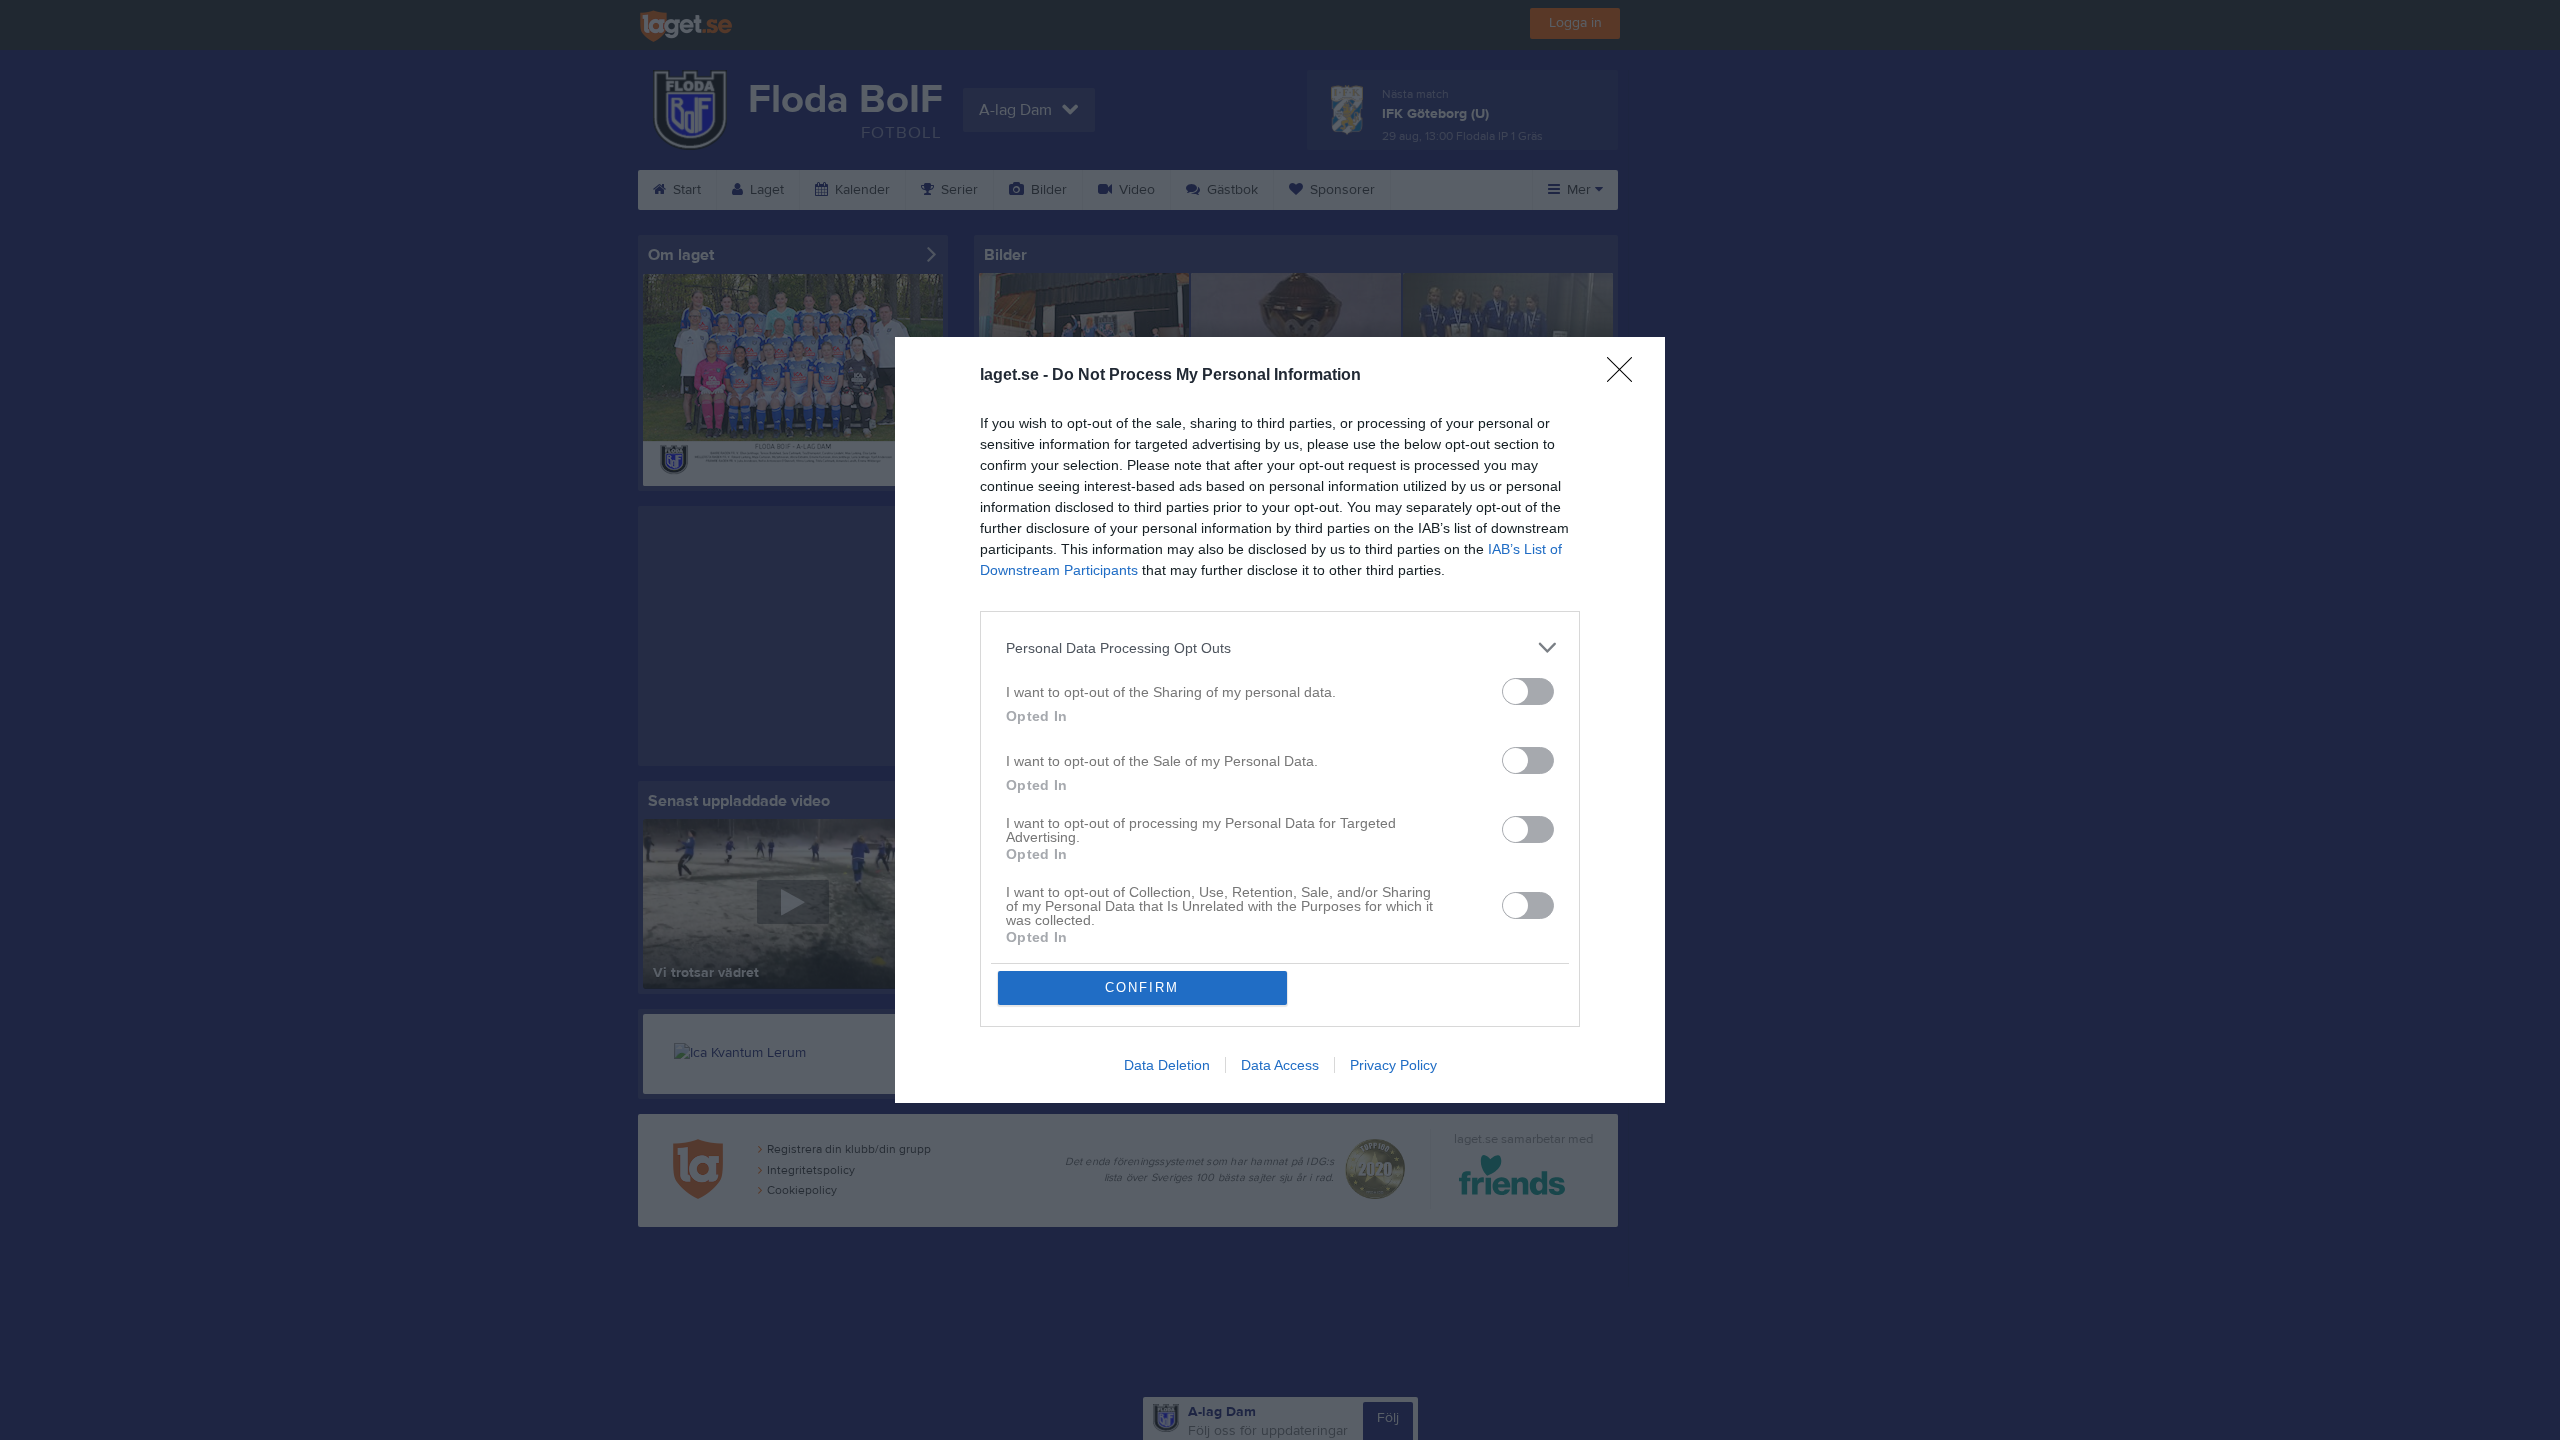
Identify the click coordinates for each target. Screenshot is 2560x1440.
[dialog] (1280, 720)
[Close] (1626, 376)
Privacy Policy (1393, 1065)
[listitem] (1280, 647)
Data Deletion (1167, 1065)
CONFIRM (1142, 987)
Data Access (1280, 1065)
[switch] (1528, 691)
